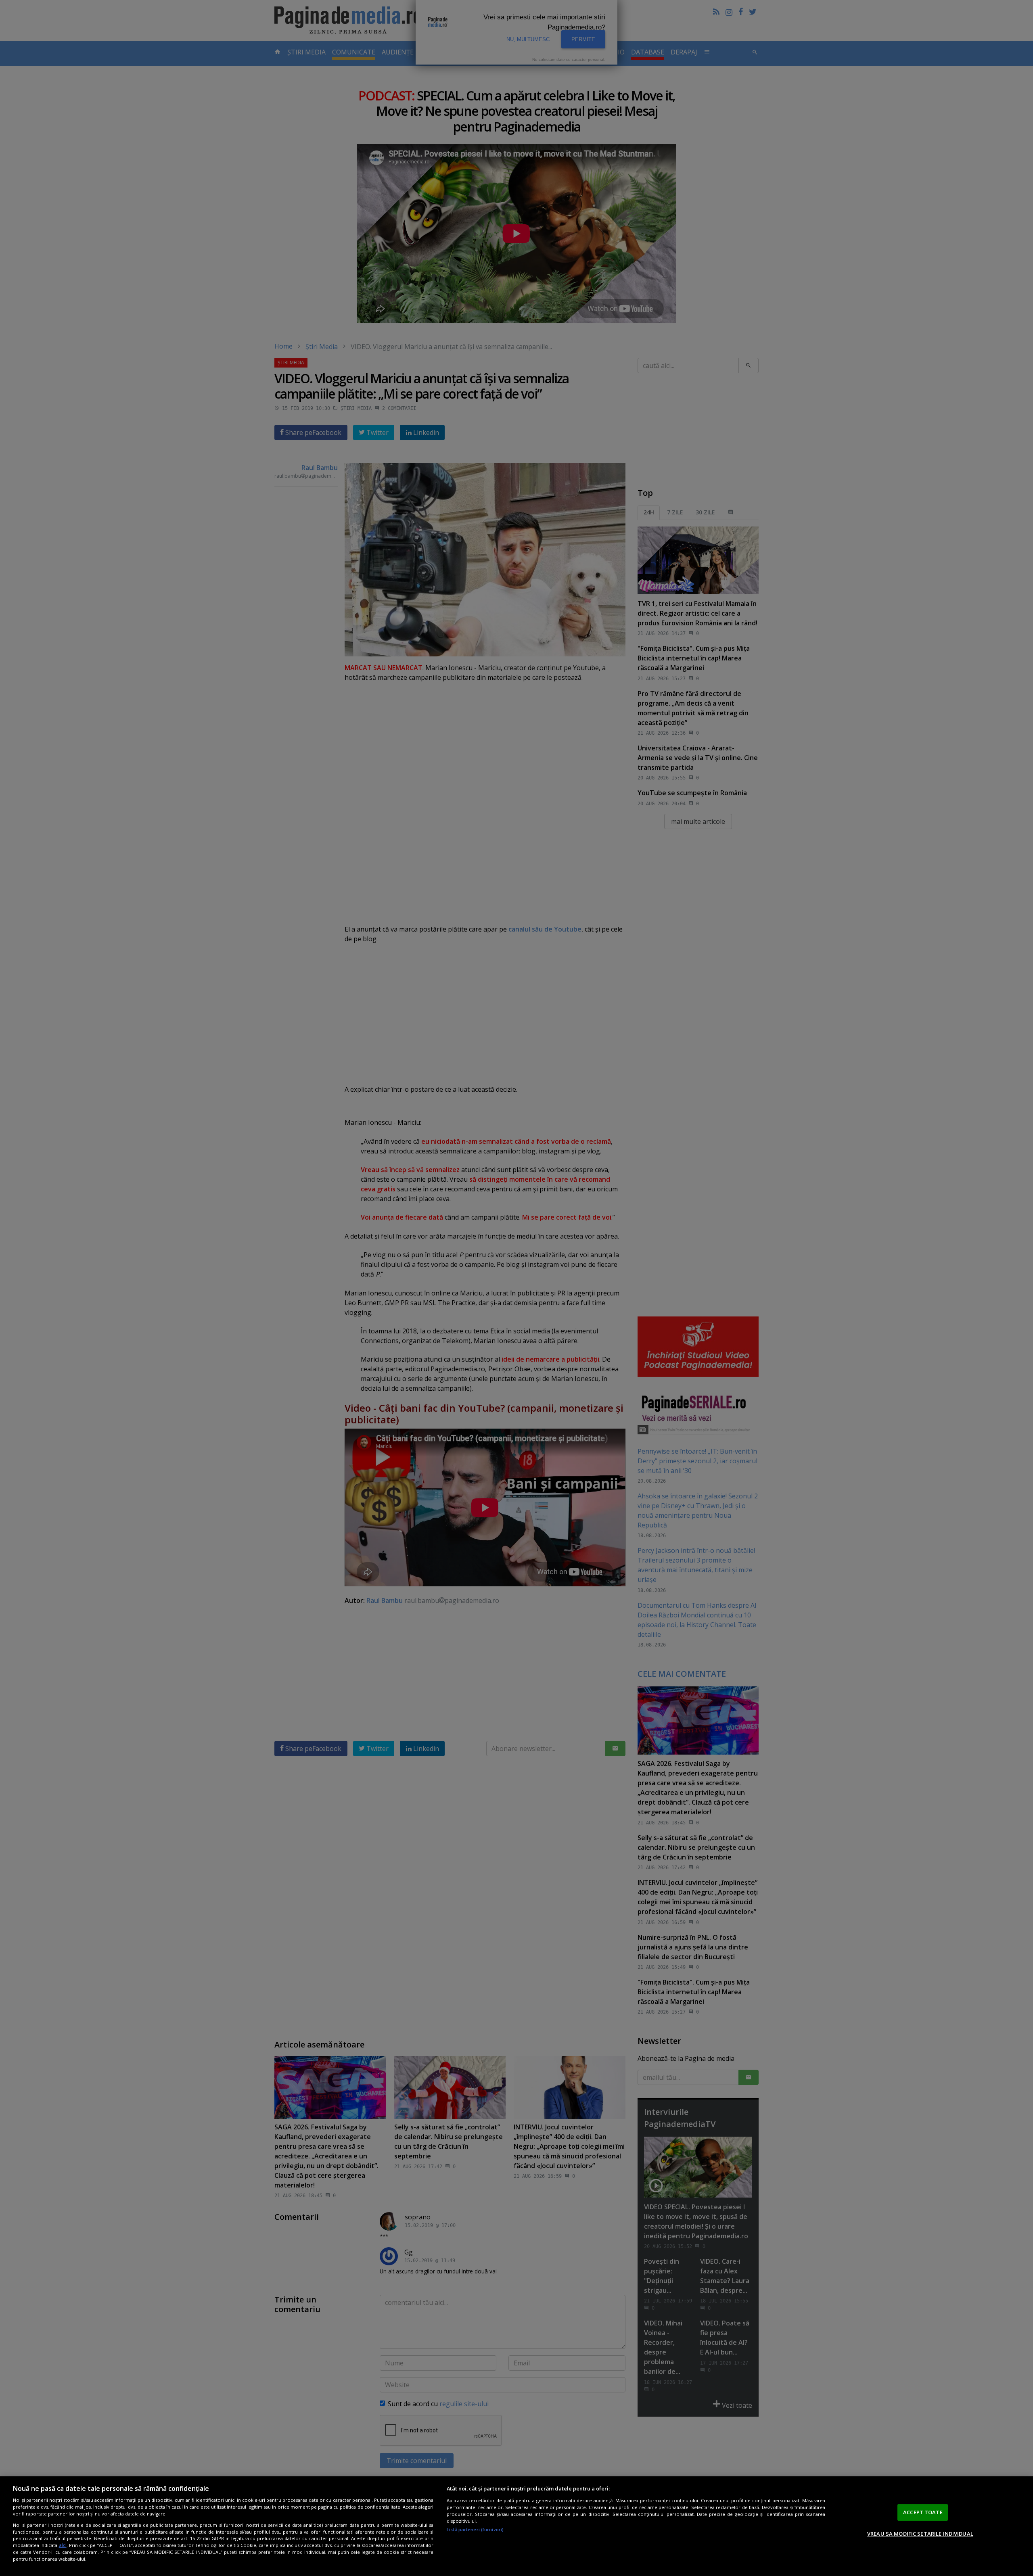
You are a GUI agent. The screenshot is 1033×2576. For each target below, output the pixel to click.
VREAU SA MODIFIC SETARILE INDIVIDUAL (920, 2534)
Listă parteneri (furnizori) (475, 2529)
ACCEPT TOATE (923, 2512)
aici (63, 2546)
